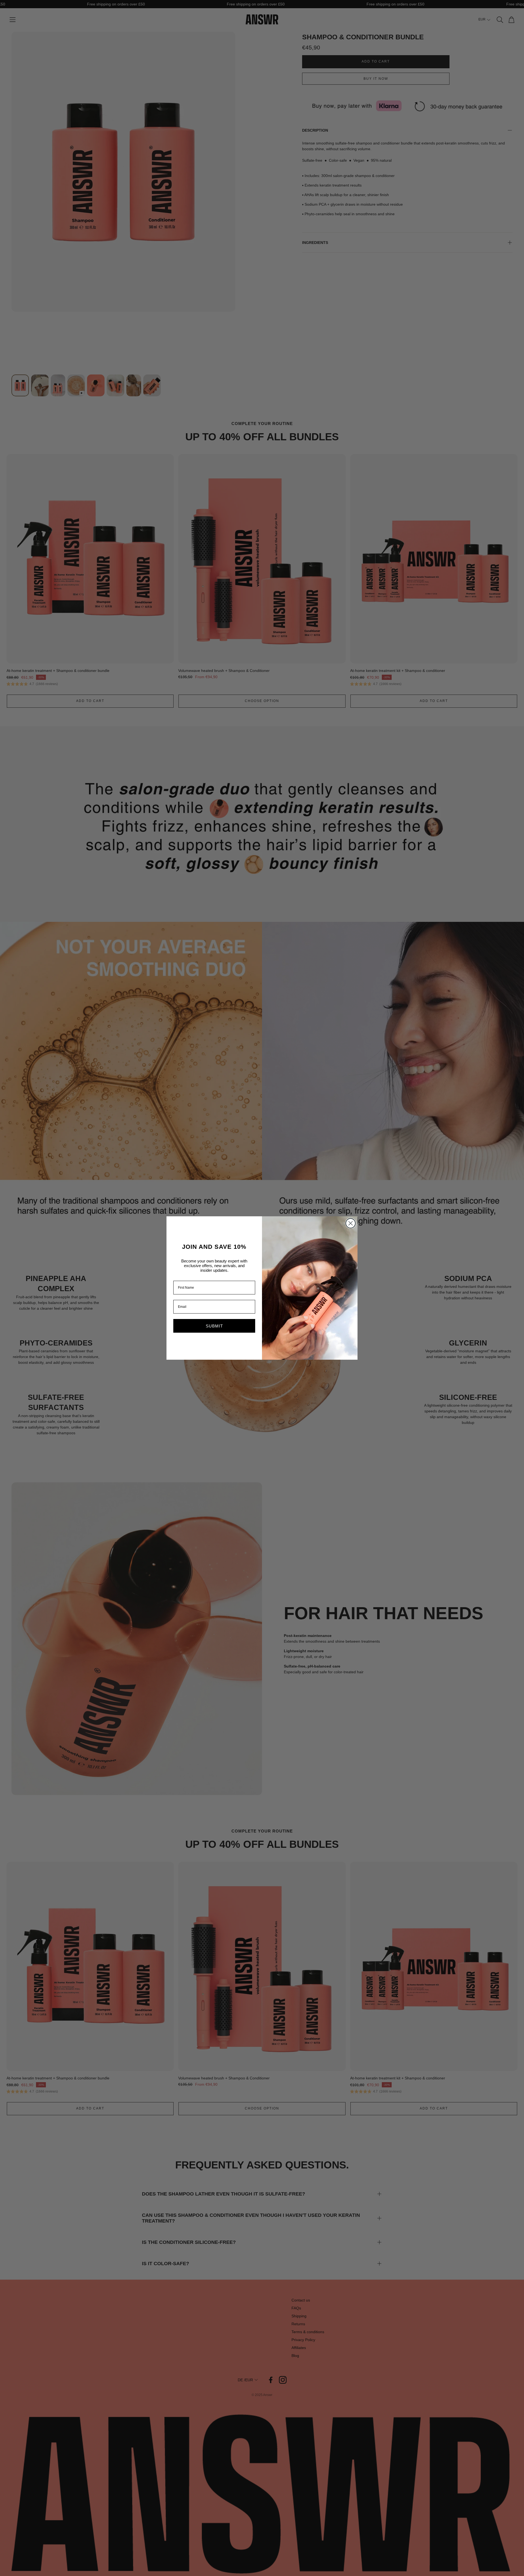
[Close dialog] (351, 1223)
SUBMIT (214, 1326)
